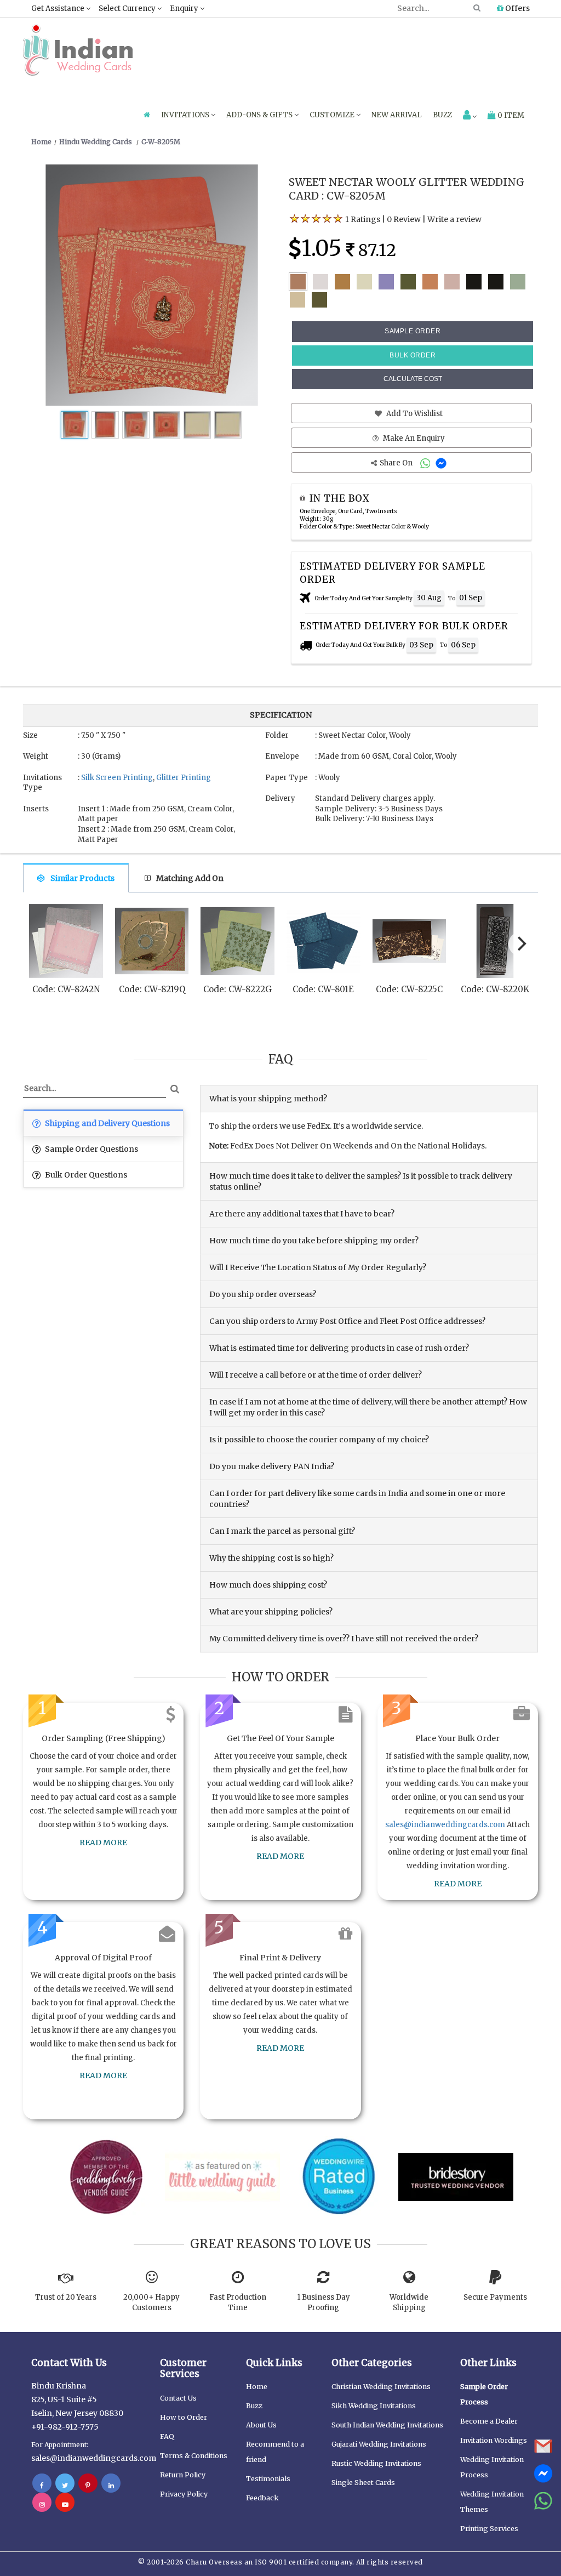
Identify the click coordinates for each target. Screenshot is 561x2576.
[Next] (520, 944)
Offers (517, 8)
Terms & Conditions (194, 2456)
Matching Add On (190, 878)
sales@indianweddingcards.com (445, 1825)
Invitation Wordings (494, 2440)
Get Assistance (59, 8)
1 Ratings (363, 219)
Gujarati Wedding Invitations (379, 2444)
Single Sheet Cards (363, 2483)
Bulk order (413, 355)
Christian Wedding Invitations (381, 2387)
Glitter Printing (184, 778)
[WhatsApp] (427, 463)
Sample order (413, 331)
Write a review (454, 219)
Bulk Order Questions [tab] (85, 1175)
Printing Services (489, 2529)
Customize (333, 115)
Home (257, 2387)
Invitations (186, 115)
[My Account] (470, 116)
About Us (261, 2425)
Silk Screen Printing (117, 778)
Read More (103, 1843)
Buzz (442, 115)
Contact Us (178, 2398)
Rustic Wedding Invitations (376, 2463)
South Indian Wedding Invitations (387, 2425)
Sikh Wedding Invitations (374, 2406)
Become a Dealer (489, 2421)
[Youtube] (65, 2504)
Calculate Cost (413, 379)
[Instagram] (42, 2504)
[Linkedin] (111, 2485)
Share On (397, 463)
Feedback (262, 2498)
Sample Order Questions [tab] (91, 1149)
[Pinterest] (88, 2485)
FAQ (167, 2436)
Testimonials (268, 2479)
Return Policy (183, 2475)
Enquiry (185, 8)
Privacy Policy (184, 2494)
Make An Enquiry (413, 438)
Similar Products (82, 878)
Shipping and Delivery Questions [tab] (107, 1123)
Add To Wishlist (414, 414)
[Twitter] (65, 2485)
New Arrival (397, 115)
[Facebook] (42, 2485)
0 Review (404, 219)
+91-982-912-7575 (65, 2427)
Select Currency (128, 8)
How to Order (184, 2417)
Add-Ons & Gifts (260, 115)
